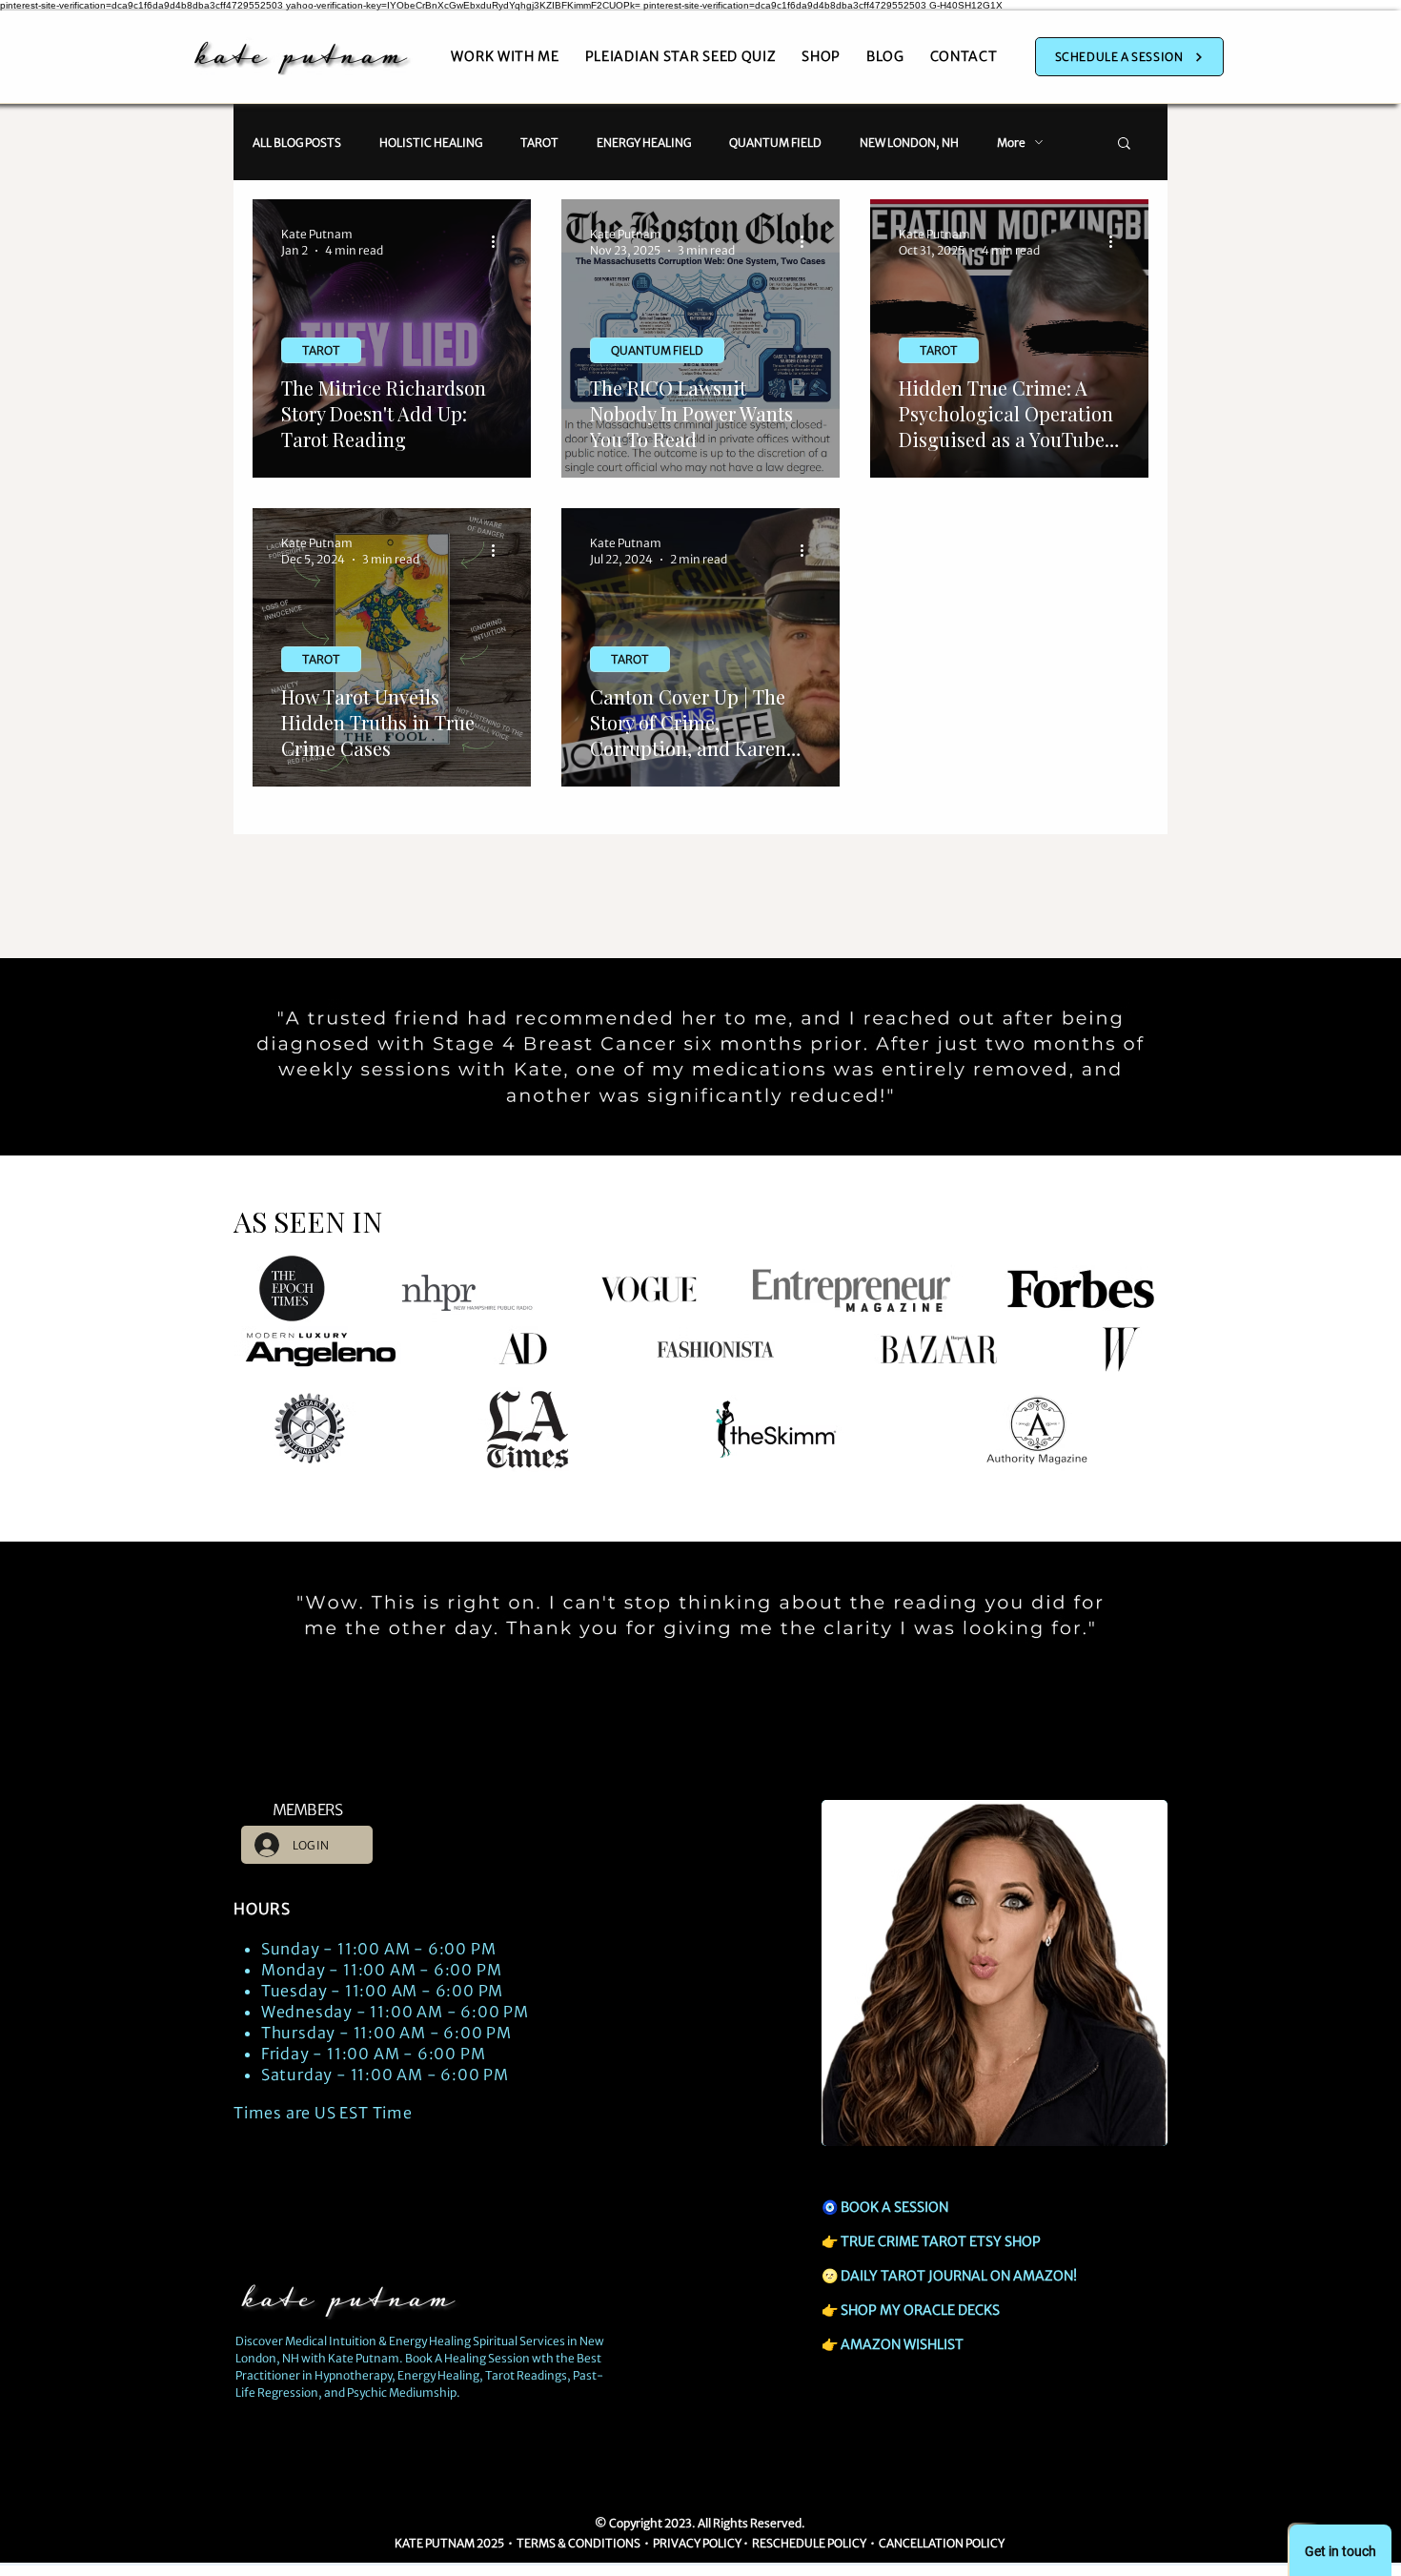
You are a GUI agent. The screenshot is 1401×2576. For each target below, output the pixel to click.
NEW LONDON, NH (909, 143)
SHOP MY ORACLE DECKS (920, 2310)
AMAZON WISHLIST (902, 2344)
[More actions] (499, 241)
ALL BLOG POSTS (297, 143)
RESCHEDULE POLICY (809, 2543)
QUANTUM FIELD (775, 143)
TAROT (539, 143)
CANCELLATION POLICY (943, 2543)
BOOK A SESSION (894, 2207)
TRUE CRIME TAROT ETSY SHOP (941, 2241)
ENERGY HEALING (644, 143)
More (1011, 143)
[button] (1124, 144)
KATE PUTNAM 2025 (449, 2543)
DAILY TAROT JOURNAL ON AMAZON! (959, 2276)
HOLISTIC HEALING (431, 143)
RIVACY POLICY (700, 2543)
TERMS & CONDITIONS (579, 2543)
